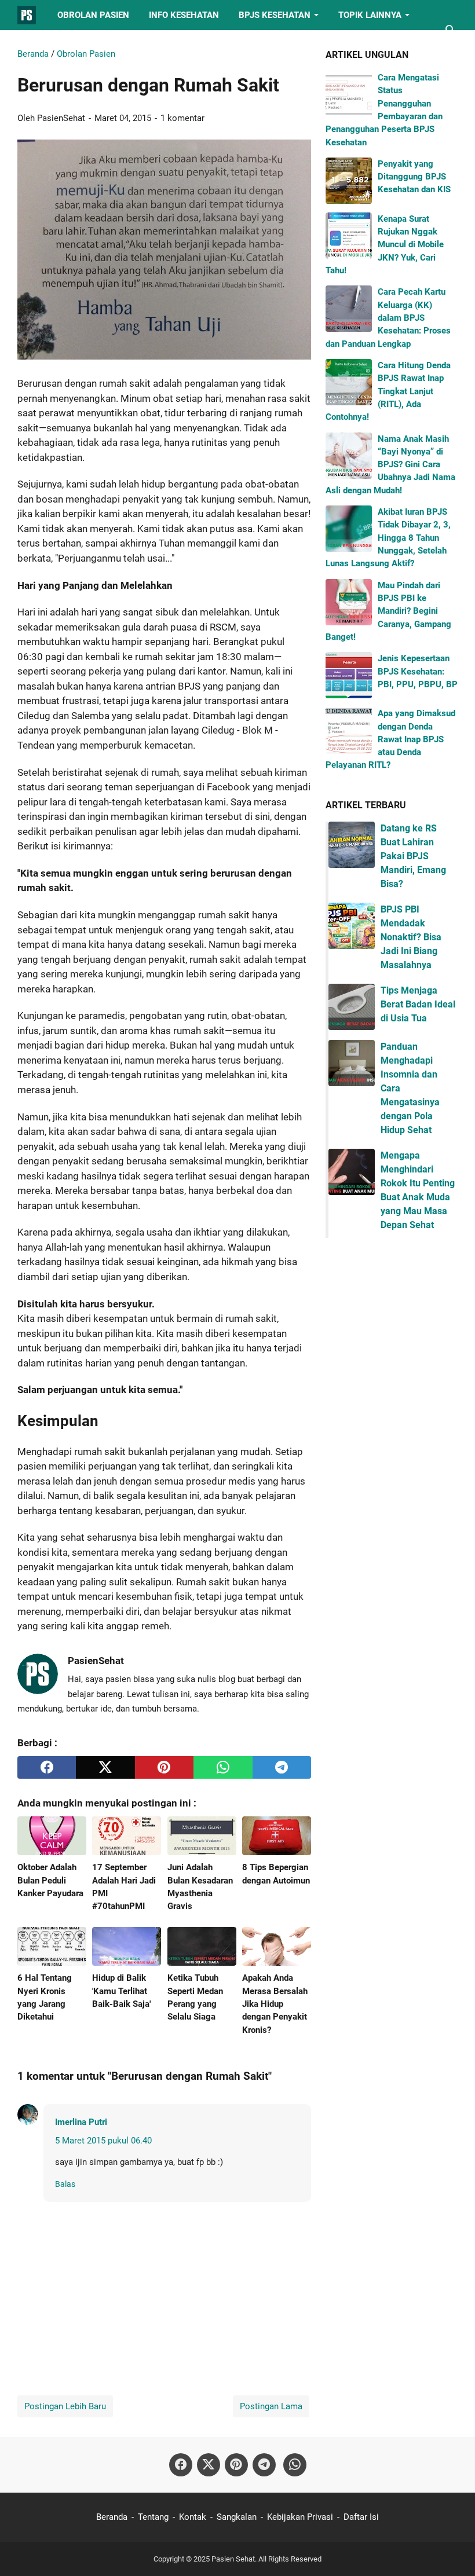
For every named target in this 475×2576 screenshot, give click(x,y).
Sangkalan (237, 2517)
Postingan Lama (271, 2406)
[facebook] (47, 1767)
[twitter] (105, 1767)
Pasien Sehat (233, 2559)
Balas (65, 2184)
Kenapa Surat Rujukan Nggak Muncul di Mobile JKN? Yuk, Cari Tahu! (385, 245)
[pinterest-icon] (236, 2465)
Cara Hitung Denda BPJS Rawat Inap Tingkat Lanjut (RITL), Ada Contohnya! (388, 391)
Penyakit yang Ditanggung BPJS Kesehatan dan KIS (414, 177)
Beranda (112, 2517)
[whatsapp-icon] (295, 2465)
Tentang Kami (59, 45)
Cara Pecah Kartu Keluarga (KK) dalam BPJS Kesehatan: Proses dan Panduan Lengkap (388, 318)
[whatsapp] (223, 1767)
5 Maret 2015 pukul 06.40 (103, 2141)
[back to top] (452, 2550)
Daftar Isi (361, 2517)
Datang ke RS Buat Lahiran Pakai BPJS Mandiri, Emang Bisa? (413, 856)
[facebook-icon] (181, 2465)
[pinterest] (164, 1767)
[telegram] (282, 1767)
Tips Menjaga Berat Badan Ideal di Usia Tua (418, 1004)
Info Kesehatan (184, 15)
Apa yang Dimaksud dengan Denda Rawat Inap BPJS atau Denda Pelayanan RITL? (390, 739)
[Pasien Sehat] (27, 15)
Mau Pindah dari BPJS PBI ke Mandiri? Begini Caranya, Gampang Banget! (388, 611)
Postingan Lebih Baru (65, 2406)
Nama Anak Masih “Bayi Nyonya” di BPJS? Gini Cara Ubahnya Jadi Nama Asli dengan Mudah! (390, 465)
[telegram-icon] (264, 2465)
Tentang (153, 2517)
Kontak (193, 2517)
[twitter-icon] (209, 2465)
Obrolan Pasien (93, 15)
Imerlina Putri (81, 2122)
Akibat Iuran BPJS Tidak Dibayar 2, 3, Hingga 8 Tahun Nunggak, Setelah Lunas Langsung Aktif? (388, 538)
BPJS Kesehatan (275, 15)
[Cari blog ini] (451, 30)
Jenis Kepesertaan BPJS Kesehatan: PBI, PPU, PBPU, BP (418, 671)
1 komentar (182, 118)
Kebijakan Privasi (300, 2517)
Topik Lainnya (370, 15)
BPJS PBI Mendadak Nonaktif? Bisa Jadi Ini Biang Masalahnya (411, 937)
